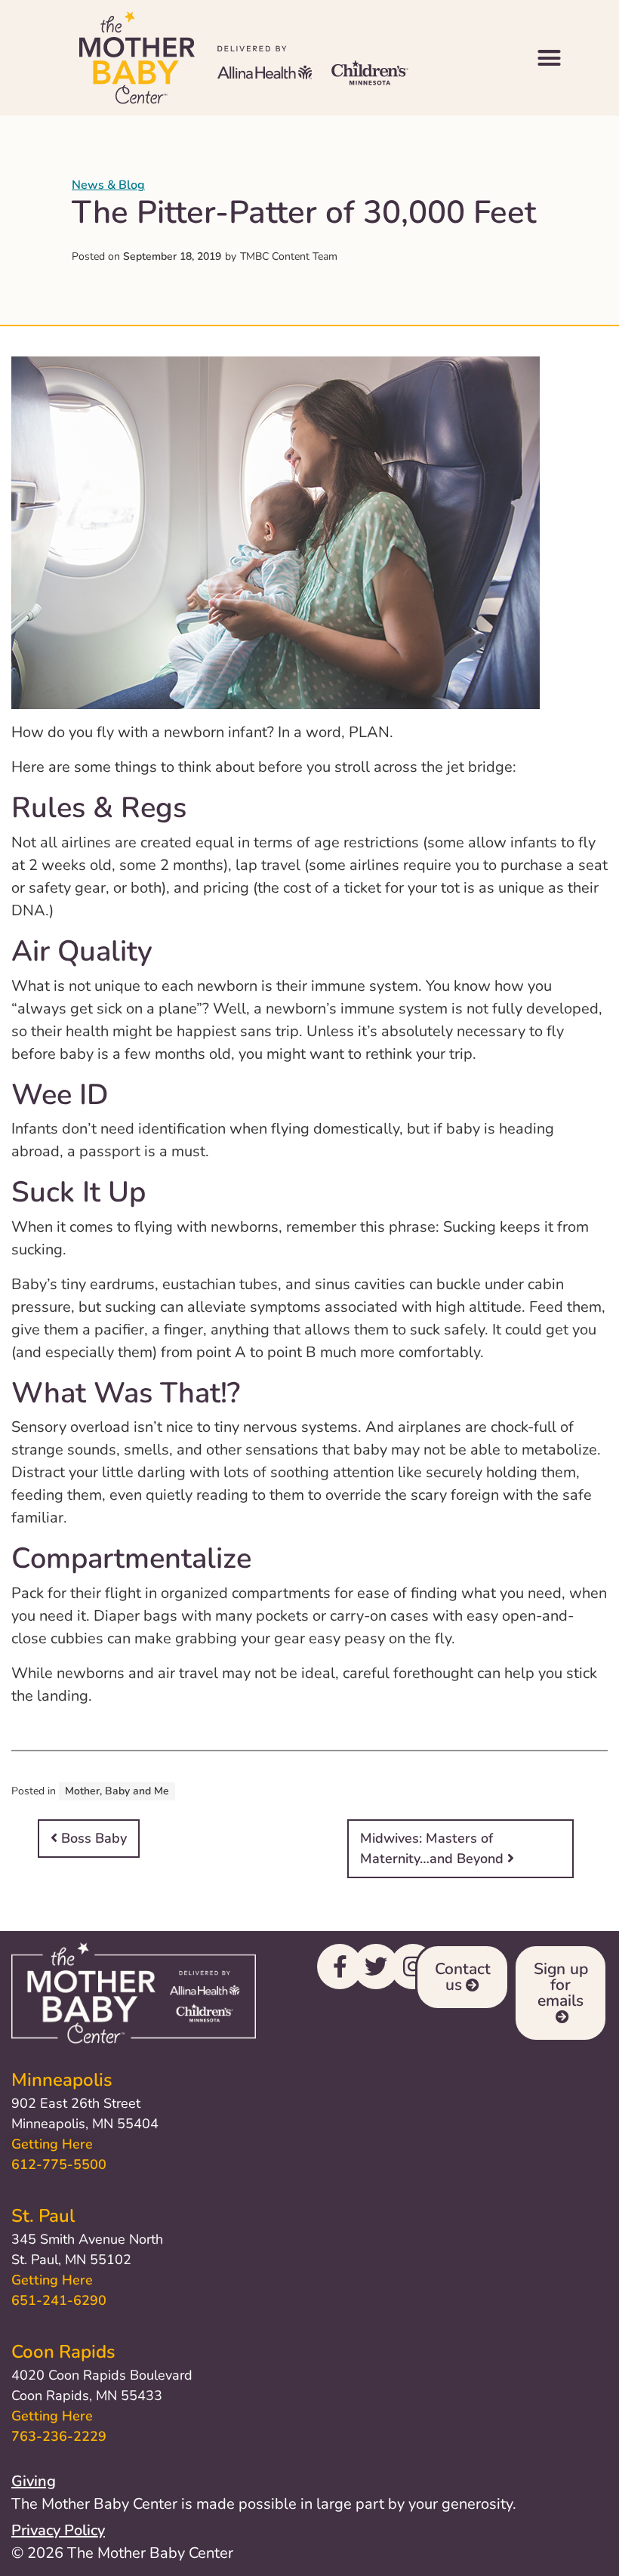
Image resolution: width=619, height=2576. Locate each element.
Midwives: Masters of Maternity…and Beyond (434, 1848)
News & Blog (108, 185)
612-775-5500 (59, 2164)
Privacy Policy (58, 2530)
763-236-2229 (59, 2436)
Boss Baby (92, 1838)
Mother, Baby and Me (117, 1791)
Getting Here (52, 2144)
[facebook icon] (340, 1967)
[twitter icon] (376, 1967)
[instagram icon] (413, 1967)
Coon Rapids (63, 2352)
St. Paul (43, 2216)
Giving (34, 2481)
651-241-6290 (59, 2300)
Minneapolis (62, 2080)
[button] (550, 58)
